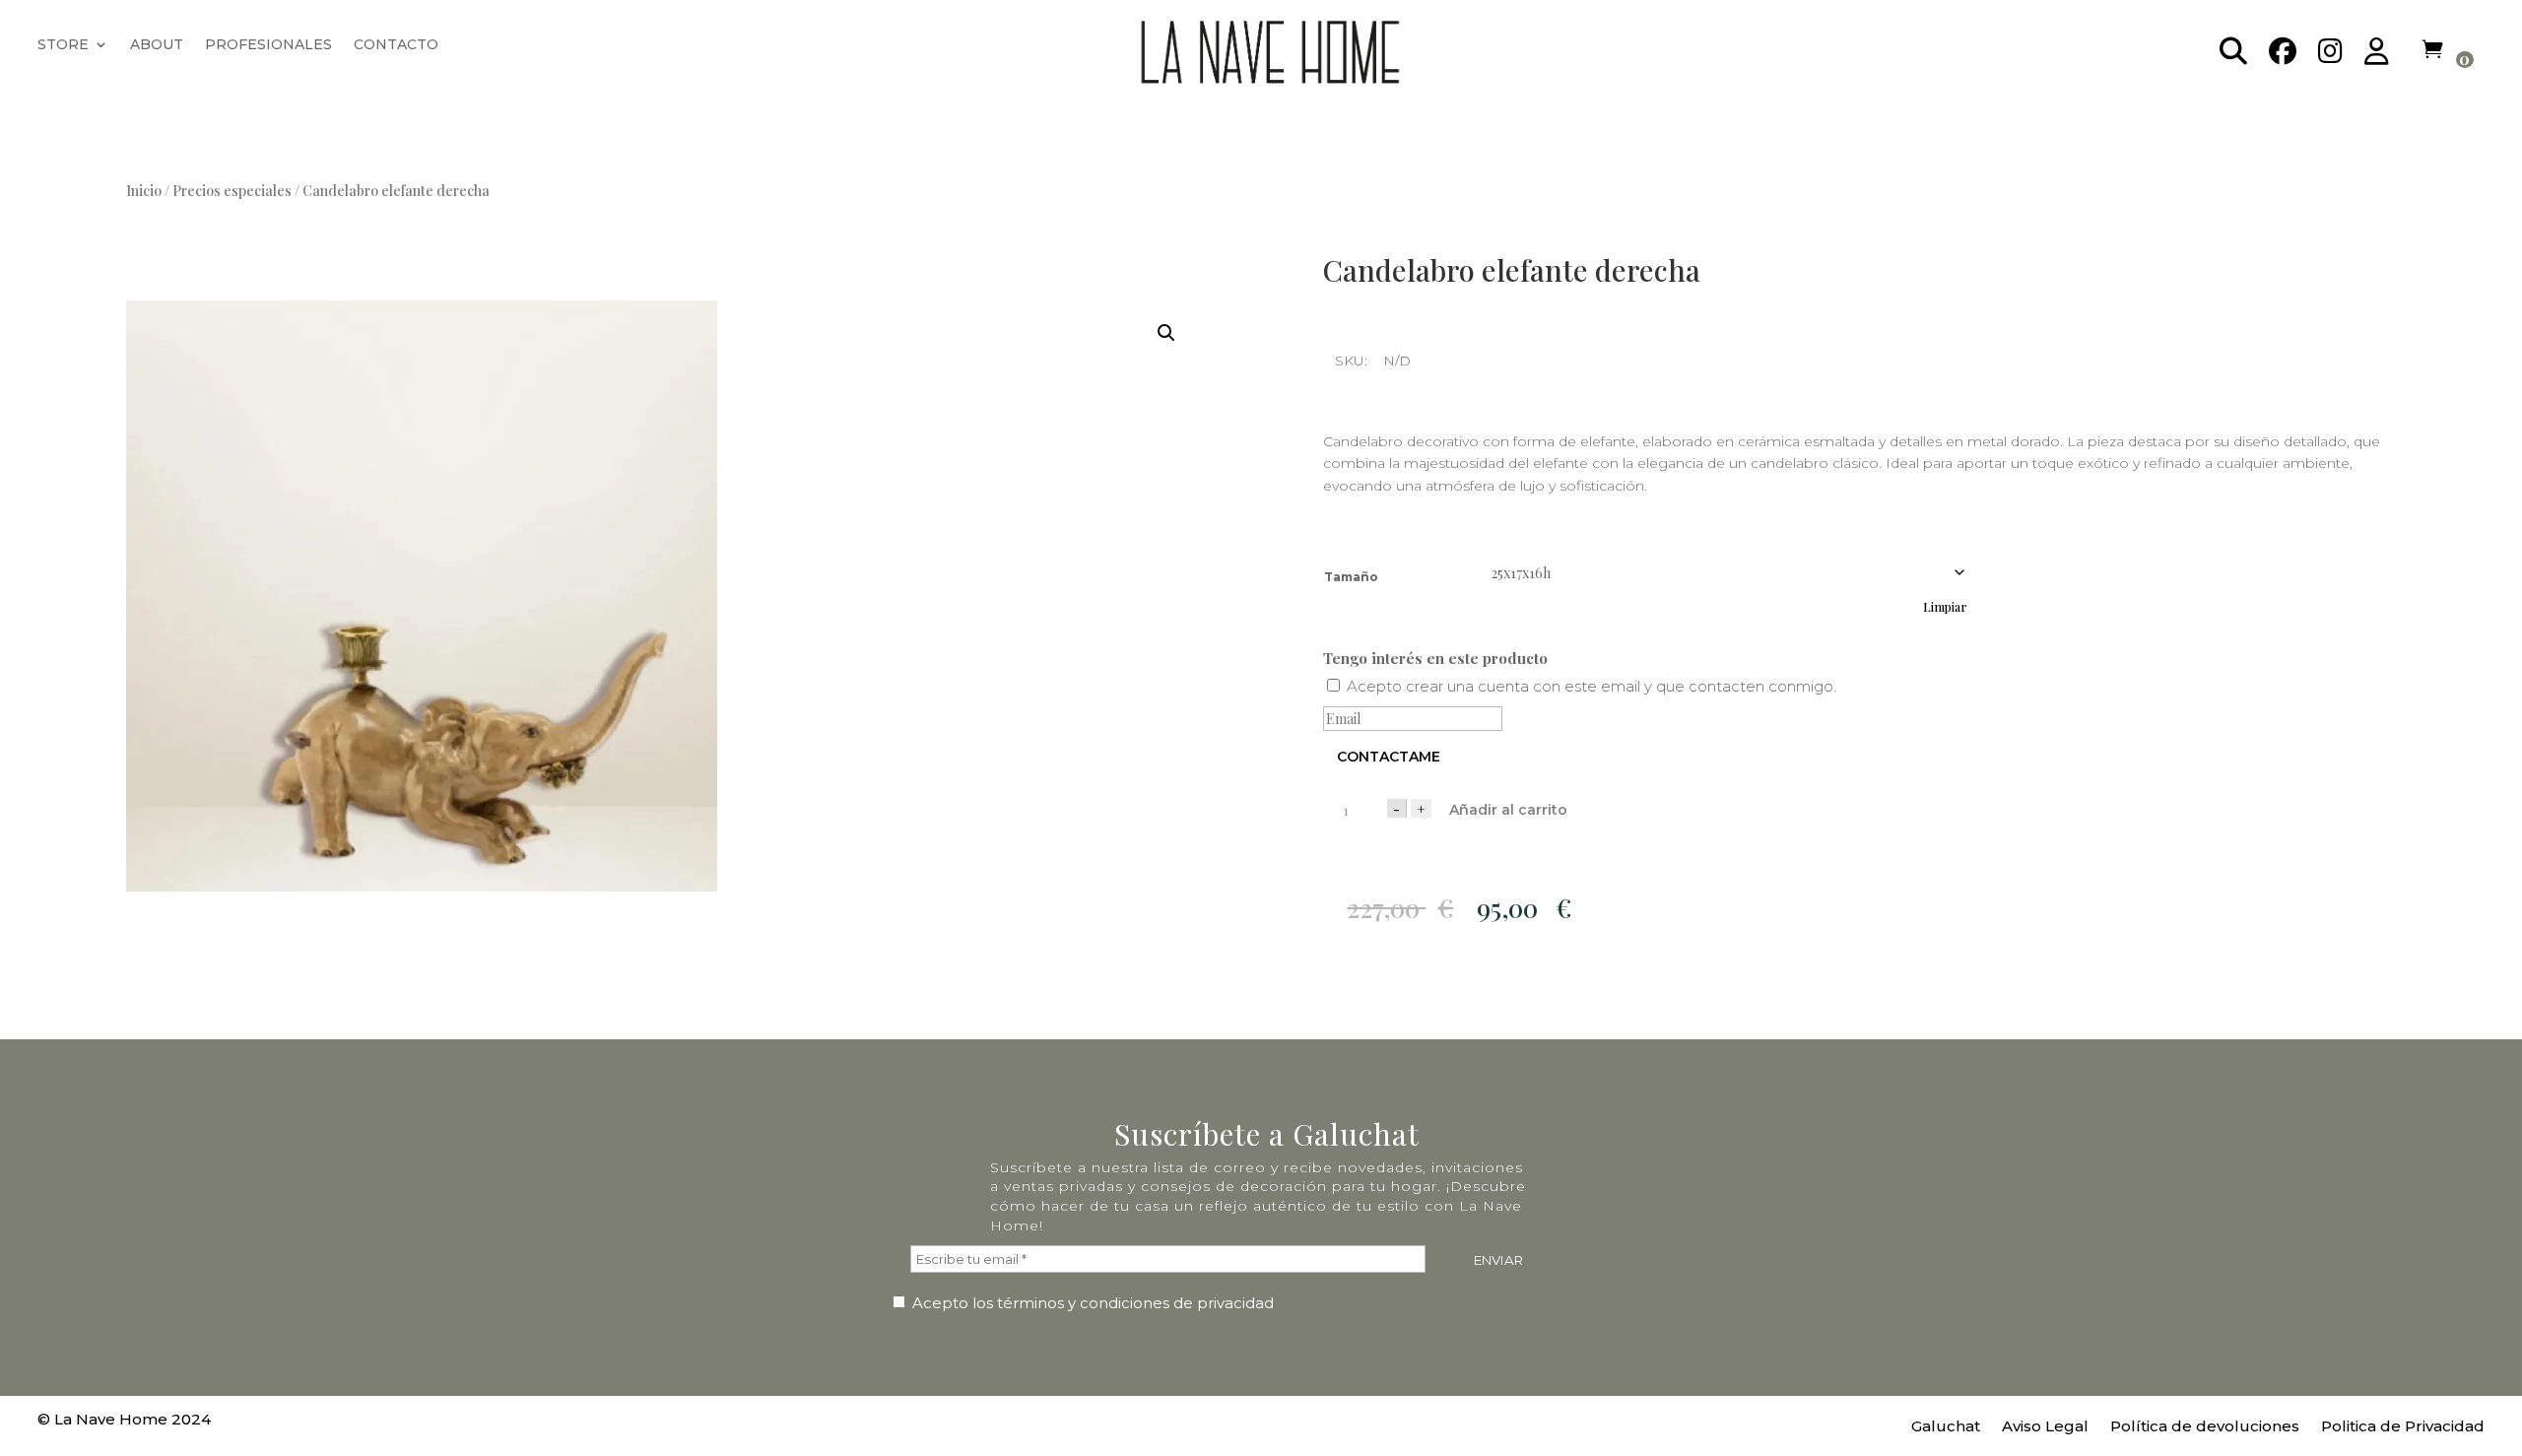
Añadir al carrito (1508, 810)
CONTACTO (396, 45)
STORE (63, 45)
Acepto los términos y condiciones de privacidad (1091, 1303)
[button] (1166, 333)
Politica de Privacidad (2403, 1427)
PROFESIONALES (268, 45)
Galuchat (1946, 1427)
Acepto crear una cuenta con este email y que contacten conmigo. (1592, 686)
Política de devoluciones (2205, 1427)
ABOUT (157, 45)
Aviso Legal (2045, 1427)
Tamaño (1351, 577)
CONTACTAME (1389, 757)
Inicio (144, 191)
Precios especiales (232, 191)
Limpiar (1945, 607)
